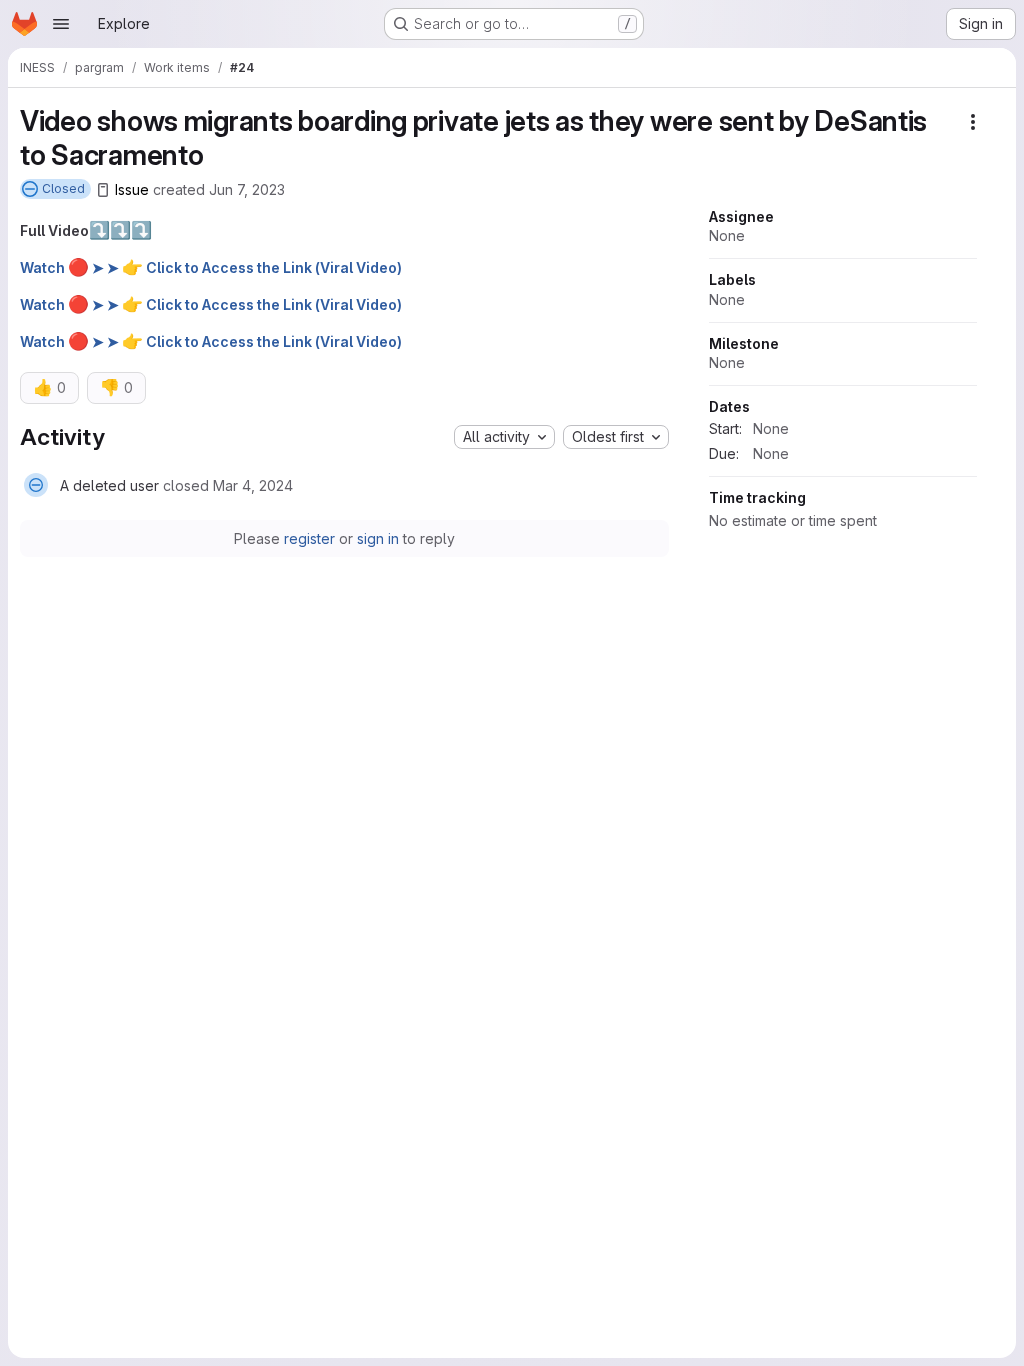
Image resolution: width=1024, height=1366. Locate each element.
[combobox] (504, 437)
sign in (378, 538)
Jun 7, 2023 (247, 189)
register (309, 538)
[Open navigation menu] (61, 24)
